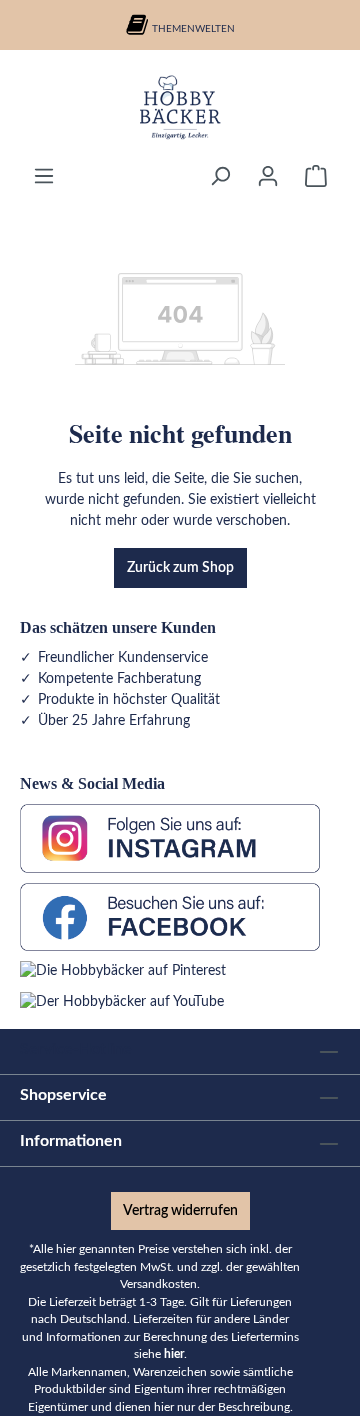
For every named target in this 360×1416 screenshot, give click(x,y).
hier (174, 1354)
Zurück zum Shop (180, 568)
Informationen (71, 1141)
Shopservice (63, 1095)
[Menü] (44, 176)
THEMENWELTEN (193, 29)
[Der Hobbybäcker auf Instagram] (170, 838)
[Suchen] (220, 176)
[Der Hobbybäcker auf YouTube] (122, 1002)
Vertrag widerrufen (180, 1211)
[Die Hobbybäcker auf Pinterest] (123, 971)
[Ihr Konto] (268, 176)
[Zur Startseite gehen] (180, 107)
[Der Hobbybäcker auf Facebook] (170, 916)
